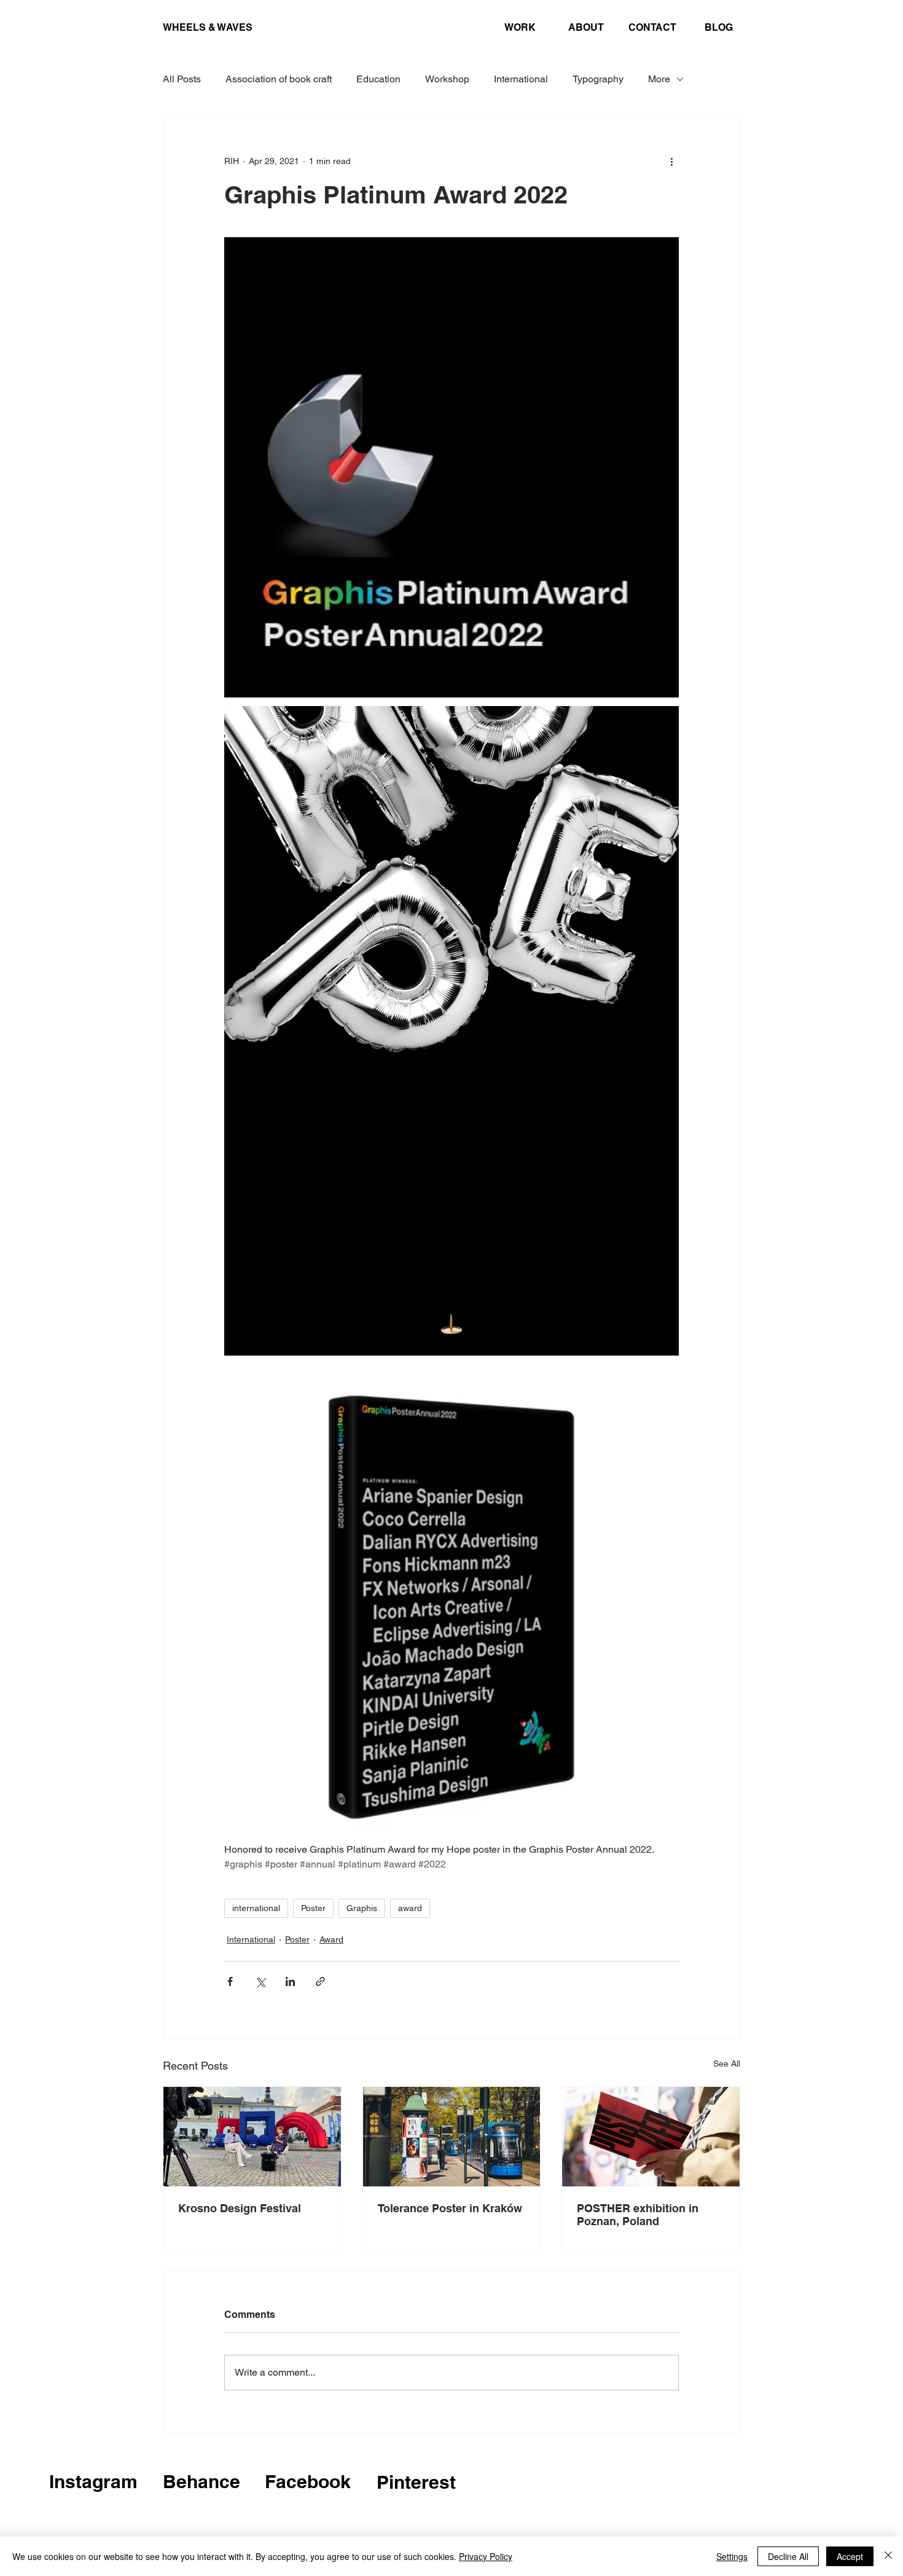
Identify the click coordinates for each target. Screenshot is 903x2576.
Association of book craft (279, 79)
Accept (850, 2556)
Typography (598, 79)
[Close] (888, 2556)
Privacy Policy (486, 2556)
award (410, 1908)
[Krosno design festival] (252, 2137)
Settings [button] (732, 2556)
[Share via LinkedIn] (290, 1981)
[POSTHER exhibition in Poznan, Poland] (651, 2137)
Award (331, 1939)
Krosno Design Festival (240, 2208)
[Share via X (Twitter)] (260, 1981)
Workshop (447, 79)
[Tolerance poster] (452, 2137)
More (659, 79)
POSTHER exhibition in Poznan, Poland (638, 2215)
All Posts (182, 79)
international (256, 1908)
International (521, 79)
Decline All (788, 2556)
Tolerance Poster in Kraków (450, 2208)
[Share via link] (320, 1981)
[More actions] (671, 161)
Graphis (362, 1908)
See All (727, 2064)
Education (378, 79)
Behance (201, 2481)
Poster (313, 1908)
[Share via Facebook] (230, 1981)
